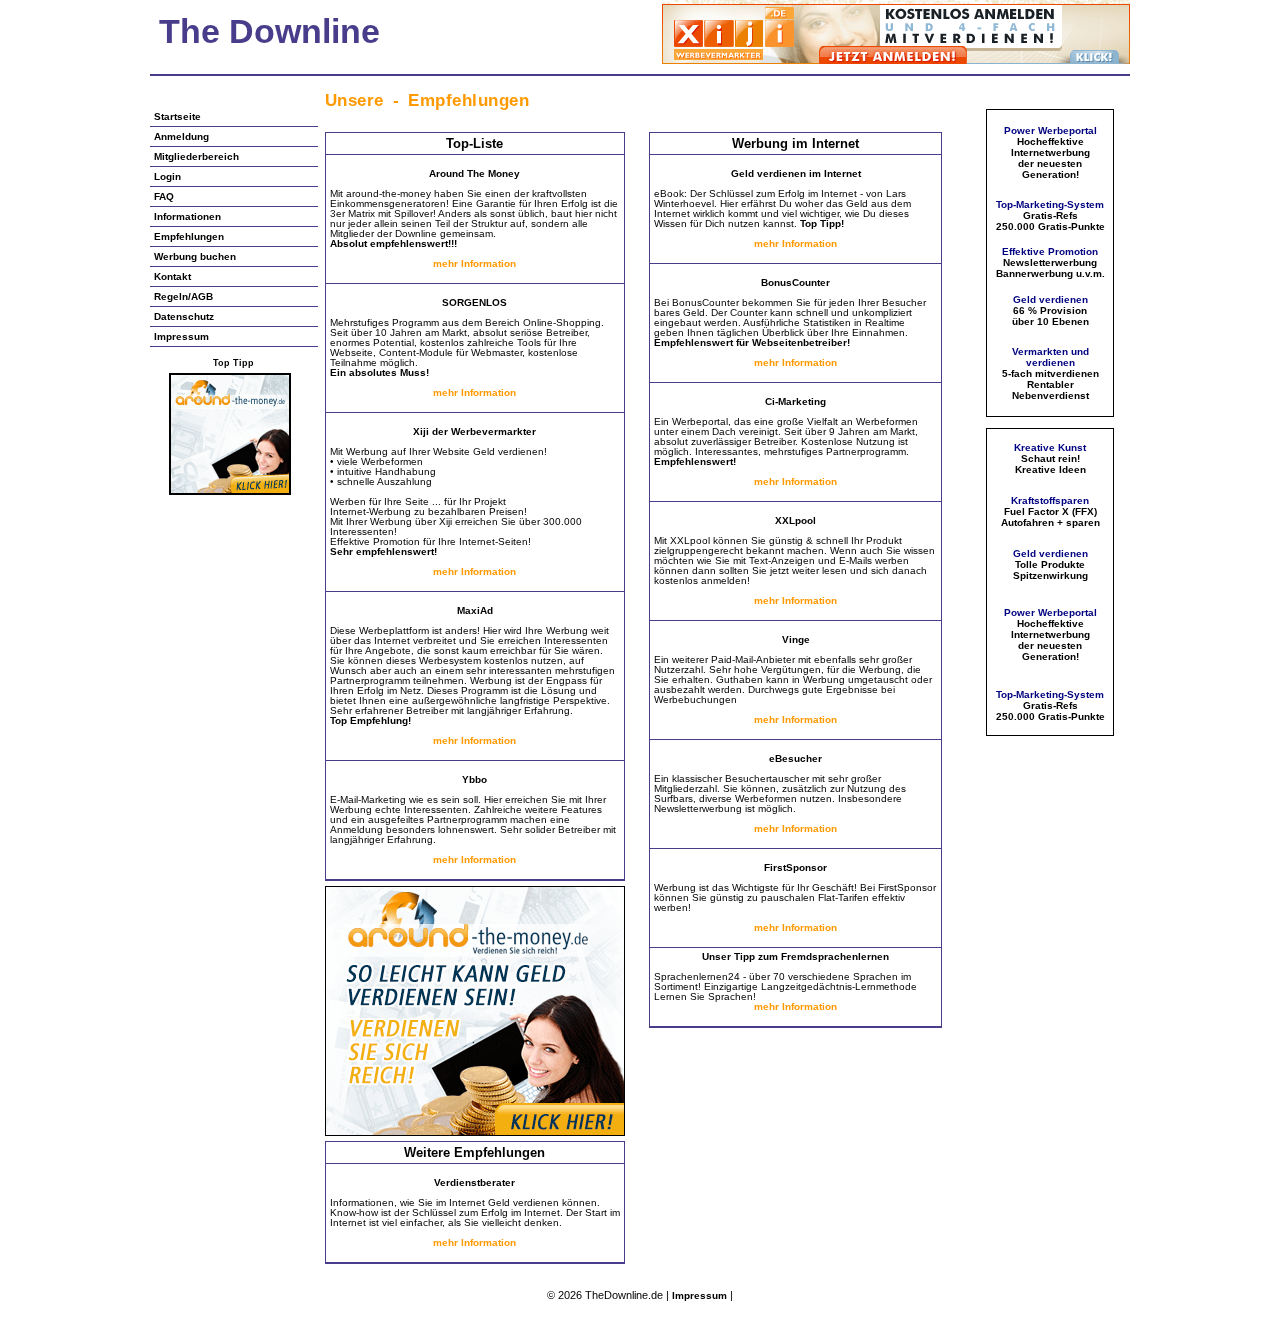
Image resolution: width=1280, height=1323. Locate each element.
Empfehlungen (189, 236)
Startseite (177, 116)
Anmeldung (181, 136)
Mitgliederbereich (196, 156)
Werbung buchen (195, 256)
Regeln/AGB (183, 296)
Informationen (187, 216)
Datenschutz (184, 316)
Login (167, 176)
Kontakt (172, 276)
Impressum (181, 336)
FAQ (164, 196)
